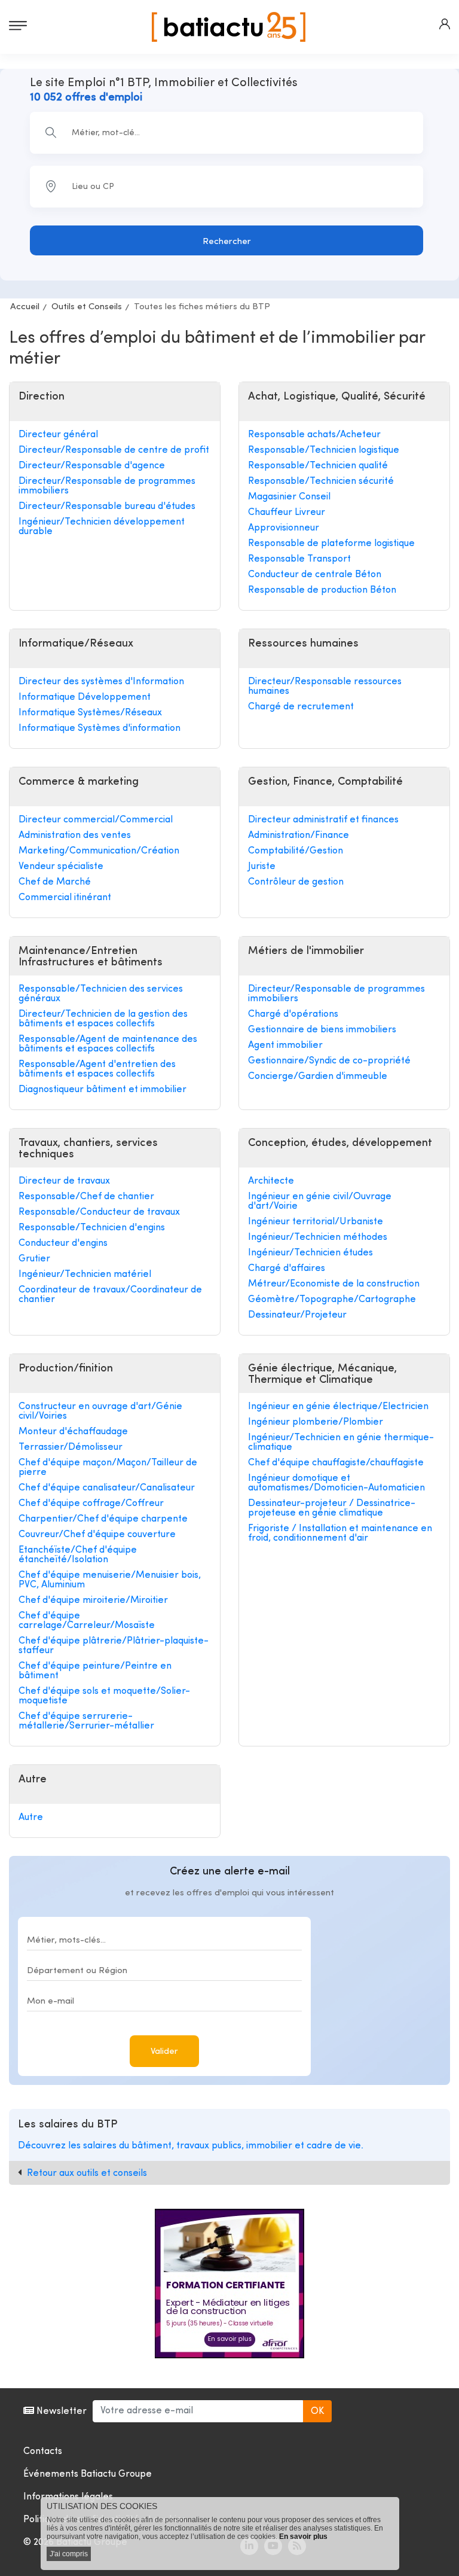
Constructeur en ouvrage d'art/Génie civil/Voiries (100, 1412)
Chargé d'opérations (293, 1014)
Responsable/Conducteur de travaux (99, 1212)
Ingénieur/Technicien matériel (85, 1275)
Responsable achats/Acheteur (314, 435)
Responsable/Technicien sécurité (321, 481)
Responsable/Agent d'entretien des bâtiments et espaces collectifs (97, 1069)
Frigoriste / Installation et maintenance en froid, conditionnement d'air (340, 1534)
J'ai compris (69, 2554)
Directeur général (58, 435)
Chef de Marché (55, 882)
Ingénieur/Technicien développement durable (102, 527)
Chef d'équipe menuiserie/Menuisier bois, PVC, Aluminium (110, 1580)
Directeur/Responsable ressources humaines (325, 687)
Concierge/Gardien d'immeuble (318, 1077)
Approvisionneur (284, 528)
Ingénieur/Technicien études (310, 1253)
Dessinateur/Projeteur (297, 1315)
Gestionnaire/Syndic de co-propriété (329, 1061)
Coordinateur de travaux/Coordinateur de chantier (110, 1295)
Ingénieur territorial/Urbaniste (316, 1222)
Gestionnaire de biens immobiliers (322, 1030)
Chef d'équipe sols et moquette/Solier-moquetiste (104, 1696)
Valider (164, 2052)
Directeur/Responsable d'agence (92, 466)
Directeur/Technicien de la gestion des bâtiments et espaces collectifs (103, 1019)
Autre (31, 1818)
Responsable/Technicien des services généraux (101, 994)
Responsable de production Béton (322, 590)
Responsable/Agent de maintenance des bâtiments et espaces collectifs (108, 1044)
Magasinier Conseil (289, 497)
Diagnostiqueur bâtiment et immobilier (102, 1090)
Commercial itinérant (65, 898)
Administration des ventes (75, 836)
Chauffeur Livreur (287, 513)
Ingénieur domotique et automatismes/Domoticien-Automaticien (336, 1483)
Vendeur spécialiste (61, 867)
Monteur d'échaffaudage (73, 1432)
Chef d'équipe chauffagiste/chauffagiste (336, 1463)
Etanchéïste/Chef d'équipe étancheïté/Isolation (78, 1555)
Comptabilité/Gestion (296, 851)
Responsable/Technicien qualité (318, 466)
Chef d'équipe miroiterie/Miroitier (93, 1601)
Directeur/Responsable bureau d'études (107, 507)
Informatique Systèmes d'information (100, 728)
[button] (445, 24)
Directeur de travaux (64, 1181)
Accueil (25, 307)
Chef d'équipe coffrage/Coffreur (91, 1504)
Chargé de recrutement (301, 707)
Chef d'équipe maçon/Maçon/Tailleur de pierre (108, 1468)
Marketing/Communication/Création (99, 851)
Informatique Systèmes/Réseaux (90, 713)
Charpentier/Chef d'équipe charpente (103, 1519)
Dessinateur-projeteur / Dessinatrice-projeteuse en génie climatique (332, 1508)
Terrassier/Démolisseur (71, 1447)
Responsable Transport (299, 559)
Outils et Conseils (87, 307)
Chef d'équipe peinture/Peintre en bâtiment (95, 1671)
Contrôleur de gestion (296, 882)
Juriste (262, 867)
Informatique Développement (85, 697)
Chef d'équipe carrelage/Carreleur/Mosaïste (87, 1621)
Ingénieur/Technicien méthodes (318, 1237)
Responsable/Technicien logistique (324, 450)
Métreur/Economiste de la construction (334, 1284)
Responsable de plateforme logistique (331, 544)
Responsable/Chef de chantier (86, 1197)
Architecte (271, 1181)
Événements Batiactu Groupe (88, 2474)
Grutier (34, 1259)
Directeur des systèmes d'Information (101, 682)
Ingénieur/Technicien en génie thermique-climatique (341, 1443)
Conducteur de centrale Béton (315, 575)
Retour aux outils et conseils (87, 2173)
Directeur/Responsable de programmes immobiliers (107, 486)
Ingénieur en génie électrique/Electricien (338, 1407)
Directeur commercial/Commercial (96, 820)
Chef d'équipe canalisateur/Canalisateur (107, 1488)
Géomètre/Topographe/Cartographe (332, 1300)
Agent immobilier (285, 1045)
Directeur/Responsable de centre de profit (114, 450)
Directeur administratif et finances (323, 820)
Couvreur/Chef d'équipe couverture (97, 1535)
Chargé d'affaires (287, 1269)
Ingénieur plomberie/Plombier (316, 1422)
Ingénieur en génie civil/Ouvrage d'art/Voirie (320, 1202)
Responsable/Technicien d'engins (92, 1228)
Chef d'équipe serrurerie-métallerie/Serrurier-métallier (86, 1721)
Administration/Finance (299, 836)
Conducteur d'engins (63, 1243)
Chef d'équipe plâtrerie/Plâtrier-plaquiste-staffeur (114, 1646)
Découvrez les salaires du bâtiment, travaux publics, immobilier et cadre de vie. (191, 2146)
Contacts (43, 2452)
